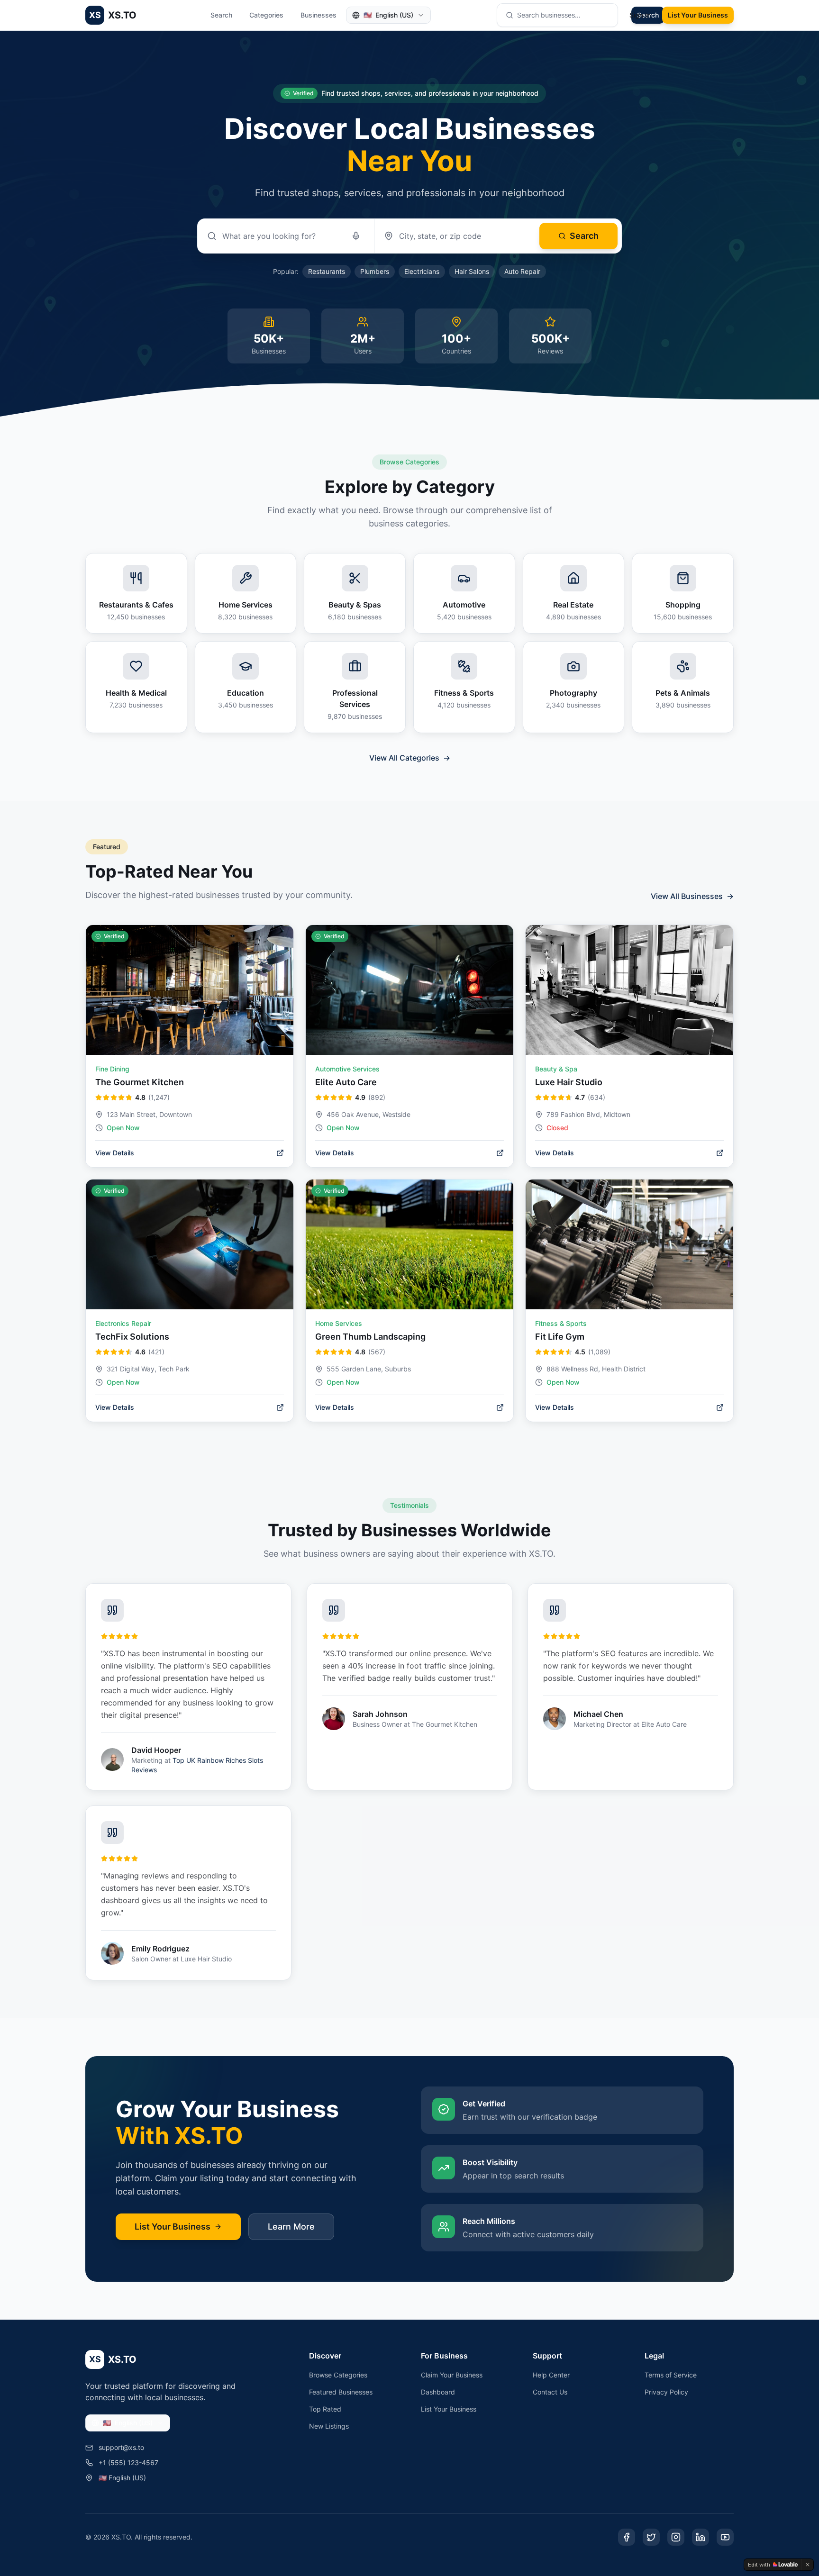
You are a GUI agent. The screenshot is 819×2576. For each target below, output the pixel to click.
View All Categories (410, 758)
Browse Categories (338, 2375)
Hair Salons (472, 271)
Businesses (318, 15)
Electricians (422, 271)
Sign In (640, 15)
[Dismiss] (808, 2565)
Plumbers (375, 271)
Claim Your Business (452, 2375)
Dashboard (438, 2392)
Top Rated (325, 2409)
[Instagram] (676, 2537)
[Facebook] (627, 2537)
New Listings (329, 2426)
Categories (266, 15)
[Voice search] (356, 236)
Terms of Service (671, 2375)
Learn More (291, 2227)
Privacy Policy (666, 2392)
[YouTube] (725, 2537)
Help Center (551, 2375)
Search (221, 15)
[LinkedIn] (701, 2537)
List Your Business (698, 15)
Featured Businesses (341, 2392)
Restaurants (327, 271)
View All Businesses (692, 896)
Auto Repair (522, 271)
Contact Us (550, 2392)
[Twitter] (651, 2537)
